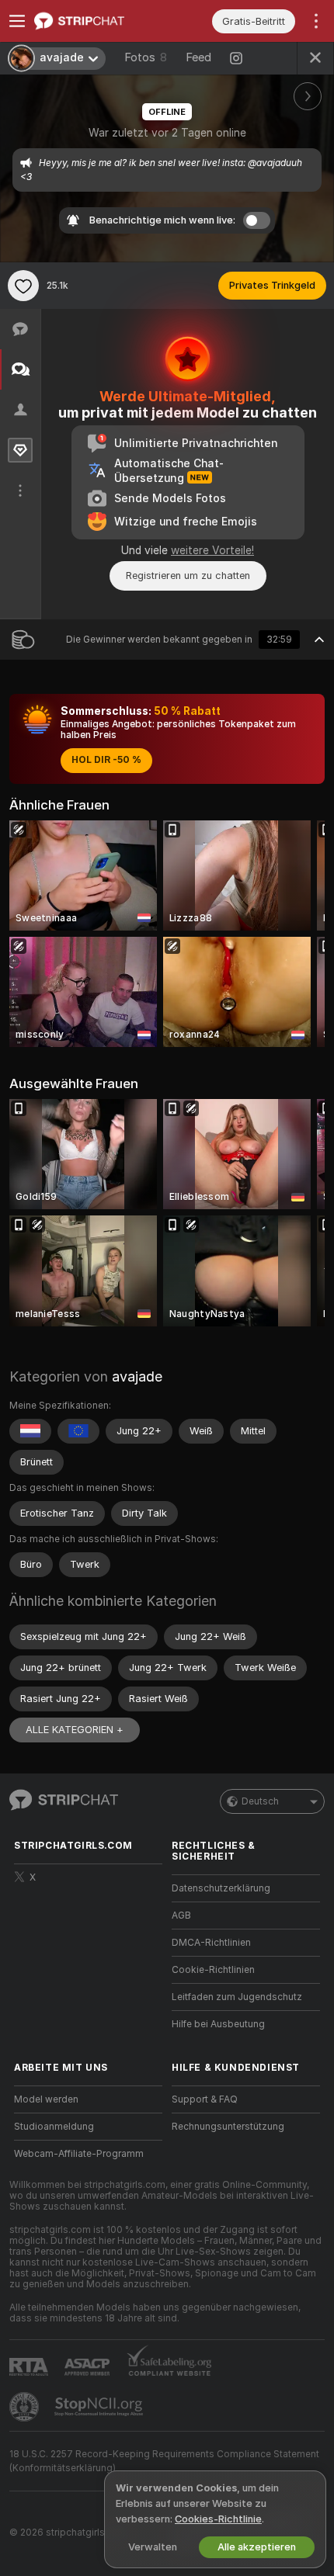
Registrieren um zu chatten (188, 576)
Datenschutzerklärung (221, 1888)
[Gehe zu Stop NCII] (100, 2407)
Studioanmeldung (54, 2127)
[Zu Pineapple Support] (26, 2407)
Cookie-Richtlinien (213, 1970)
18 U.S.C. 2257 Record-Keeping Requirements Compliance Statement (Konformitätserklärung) (164, 2461)
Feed (198, 57)
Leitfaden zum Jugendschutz (237, 1997)
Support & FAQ (205, 2099)
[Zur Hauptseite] (101, 21)
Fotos (146, 57)
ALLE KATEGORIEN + (75, 1730)
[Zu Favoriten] (23, 286)
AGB (181, 1916)
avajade (137, 1376)
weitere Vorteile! (212, 550)
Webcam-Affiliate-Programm (79, 2154)
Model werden (46, 2099)
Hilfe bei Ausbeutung (218, 2024)
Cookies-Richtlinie (218, 2519)
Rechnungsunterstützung (228, 2127)
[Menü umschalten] (17, 21)
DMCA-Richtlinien (211, 1943)
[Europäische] (78, 1431)
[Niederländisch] (30, 1431)
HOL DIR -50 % (106, 760)
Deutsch (260, 1801)
